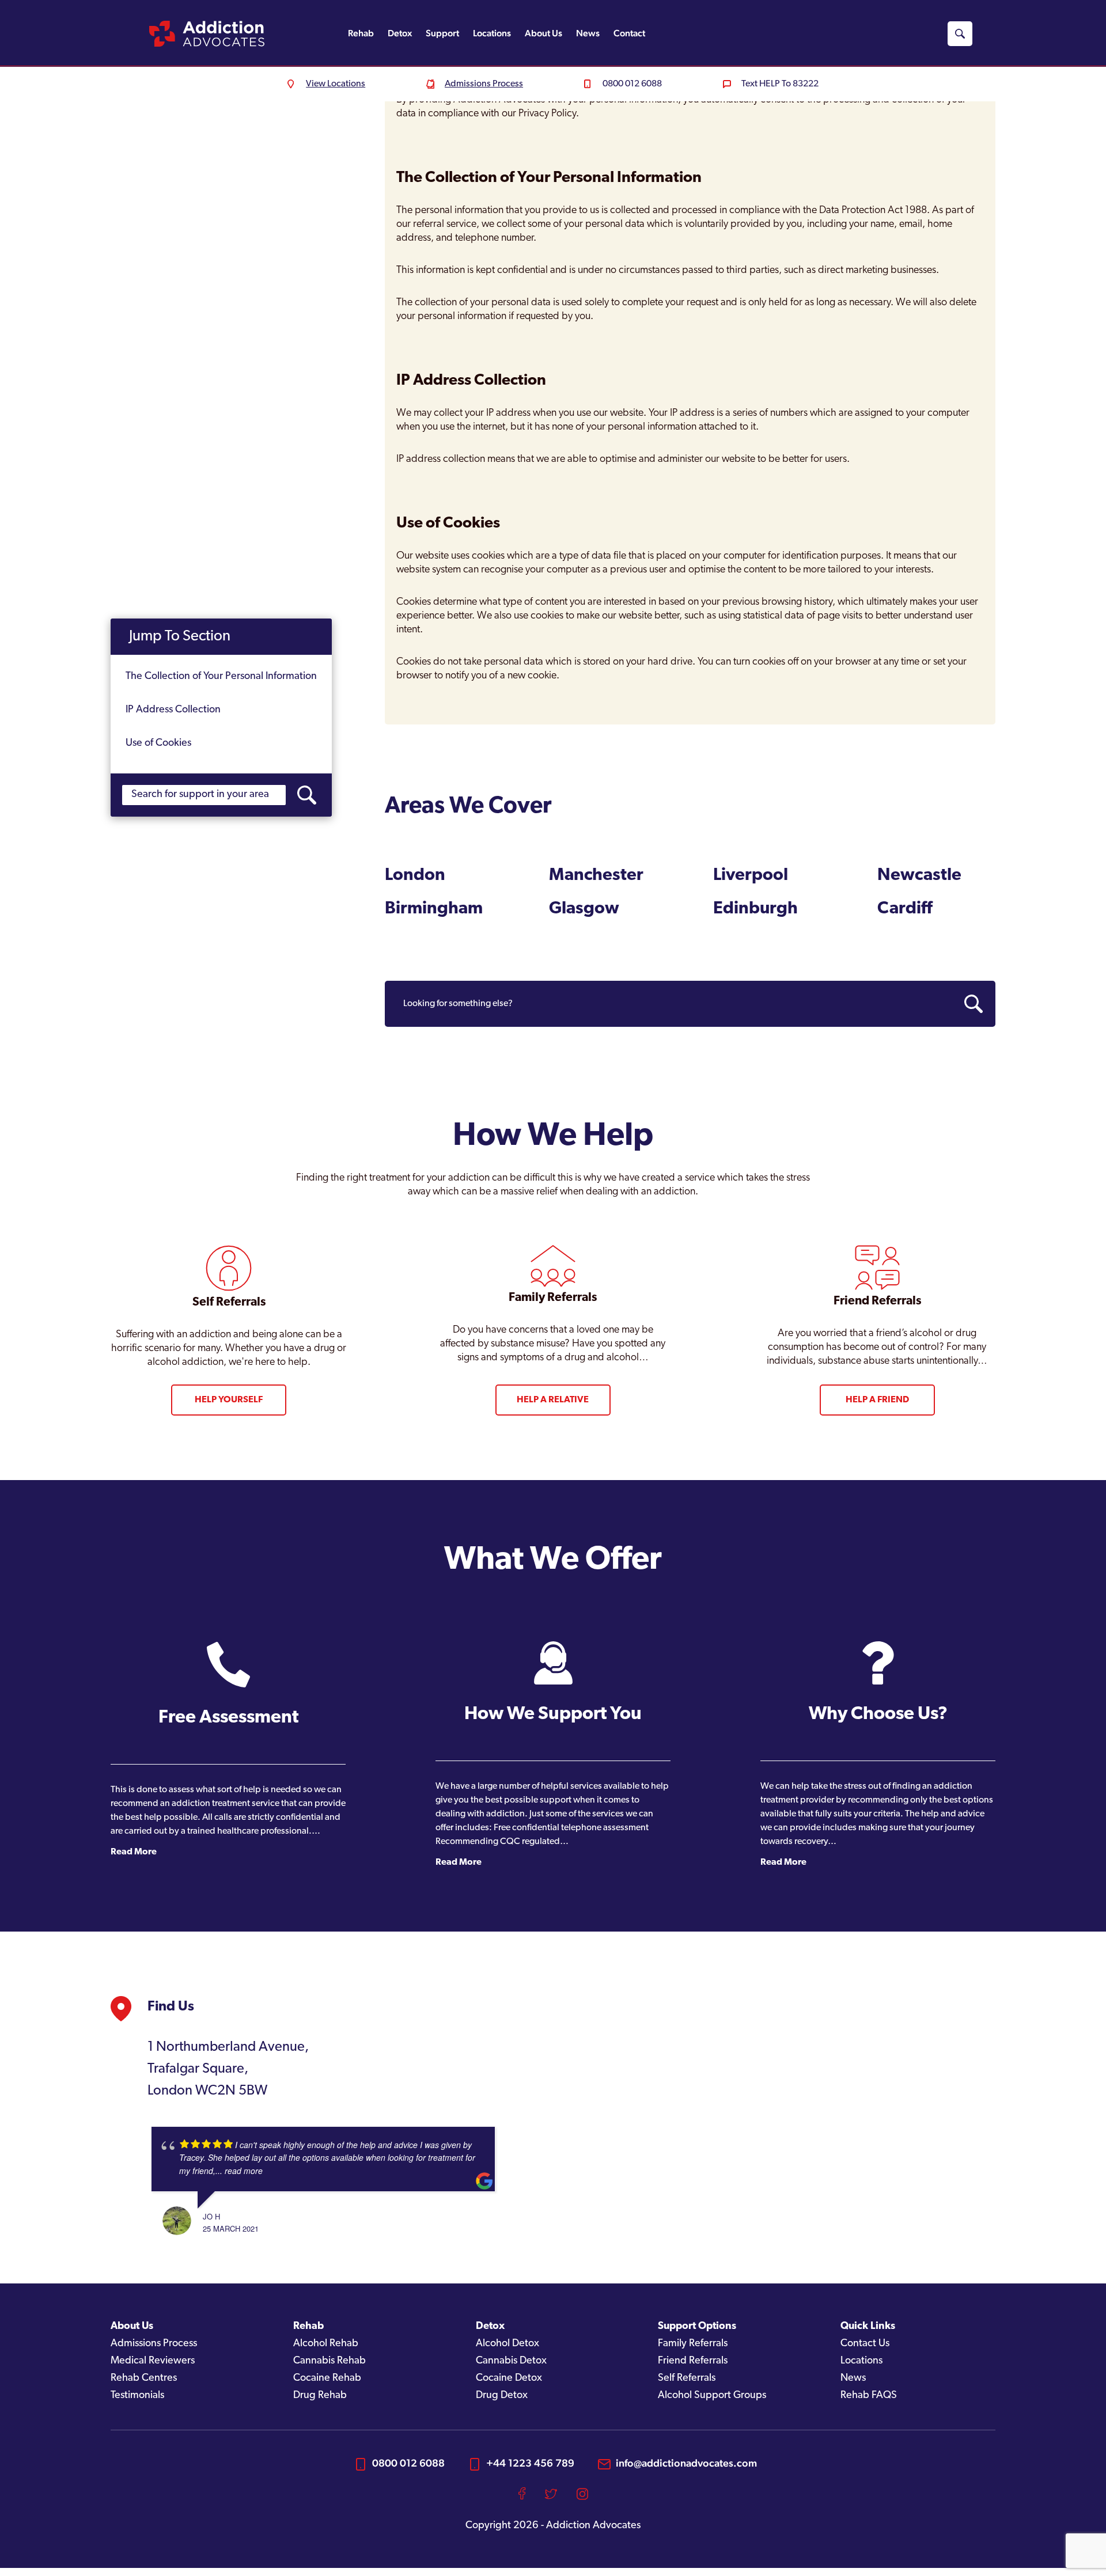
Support (442, 33)
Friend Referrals (693, 2361)
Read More (134, 1852)
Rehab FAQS (869, 2396)
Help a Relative (553, 1400)
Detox (400, 33)
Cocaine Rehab (327, 2378)
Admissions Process (154, 2344)
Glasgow (584, 909)
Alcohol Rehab (326, 2344)
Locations (492, 33)
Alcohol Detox (507, 2344)
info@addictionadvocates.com (686, 2463)
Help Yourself (229, 1400)
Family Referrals (693, 2344)
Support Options (697, 2327)
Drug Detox (502, 2396)
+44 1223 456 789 (530, 2463)
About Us (543, 33)
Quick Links (868, 2327)
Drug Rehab (320, 2396)
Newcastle (919, 876)
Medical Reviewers (153, 2361)
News (588, 33)
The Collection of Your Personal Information (221, 677)
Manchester (596, 876)
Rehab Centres (144, 2378)
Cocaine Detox (509, 2378)
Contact (629, 33)
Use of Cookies (158, 743)
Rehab (361, 33)
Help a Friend (877, 1400)
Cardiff (905, 909)
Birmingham (434, 909)
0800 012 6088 (408, 2463)
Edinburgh (755, 909)
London (415, 876)
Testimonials (137, 2396)
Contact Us (865, 2344)
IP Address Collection (173, 710)
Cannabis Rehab (329, 2361)
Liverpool (751, 876)
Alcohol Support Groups (712, 2396)
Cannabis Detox (511, 2361)
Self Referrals (687, 2378)
